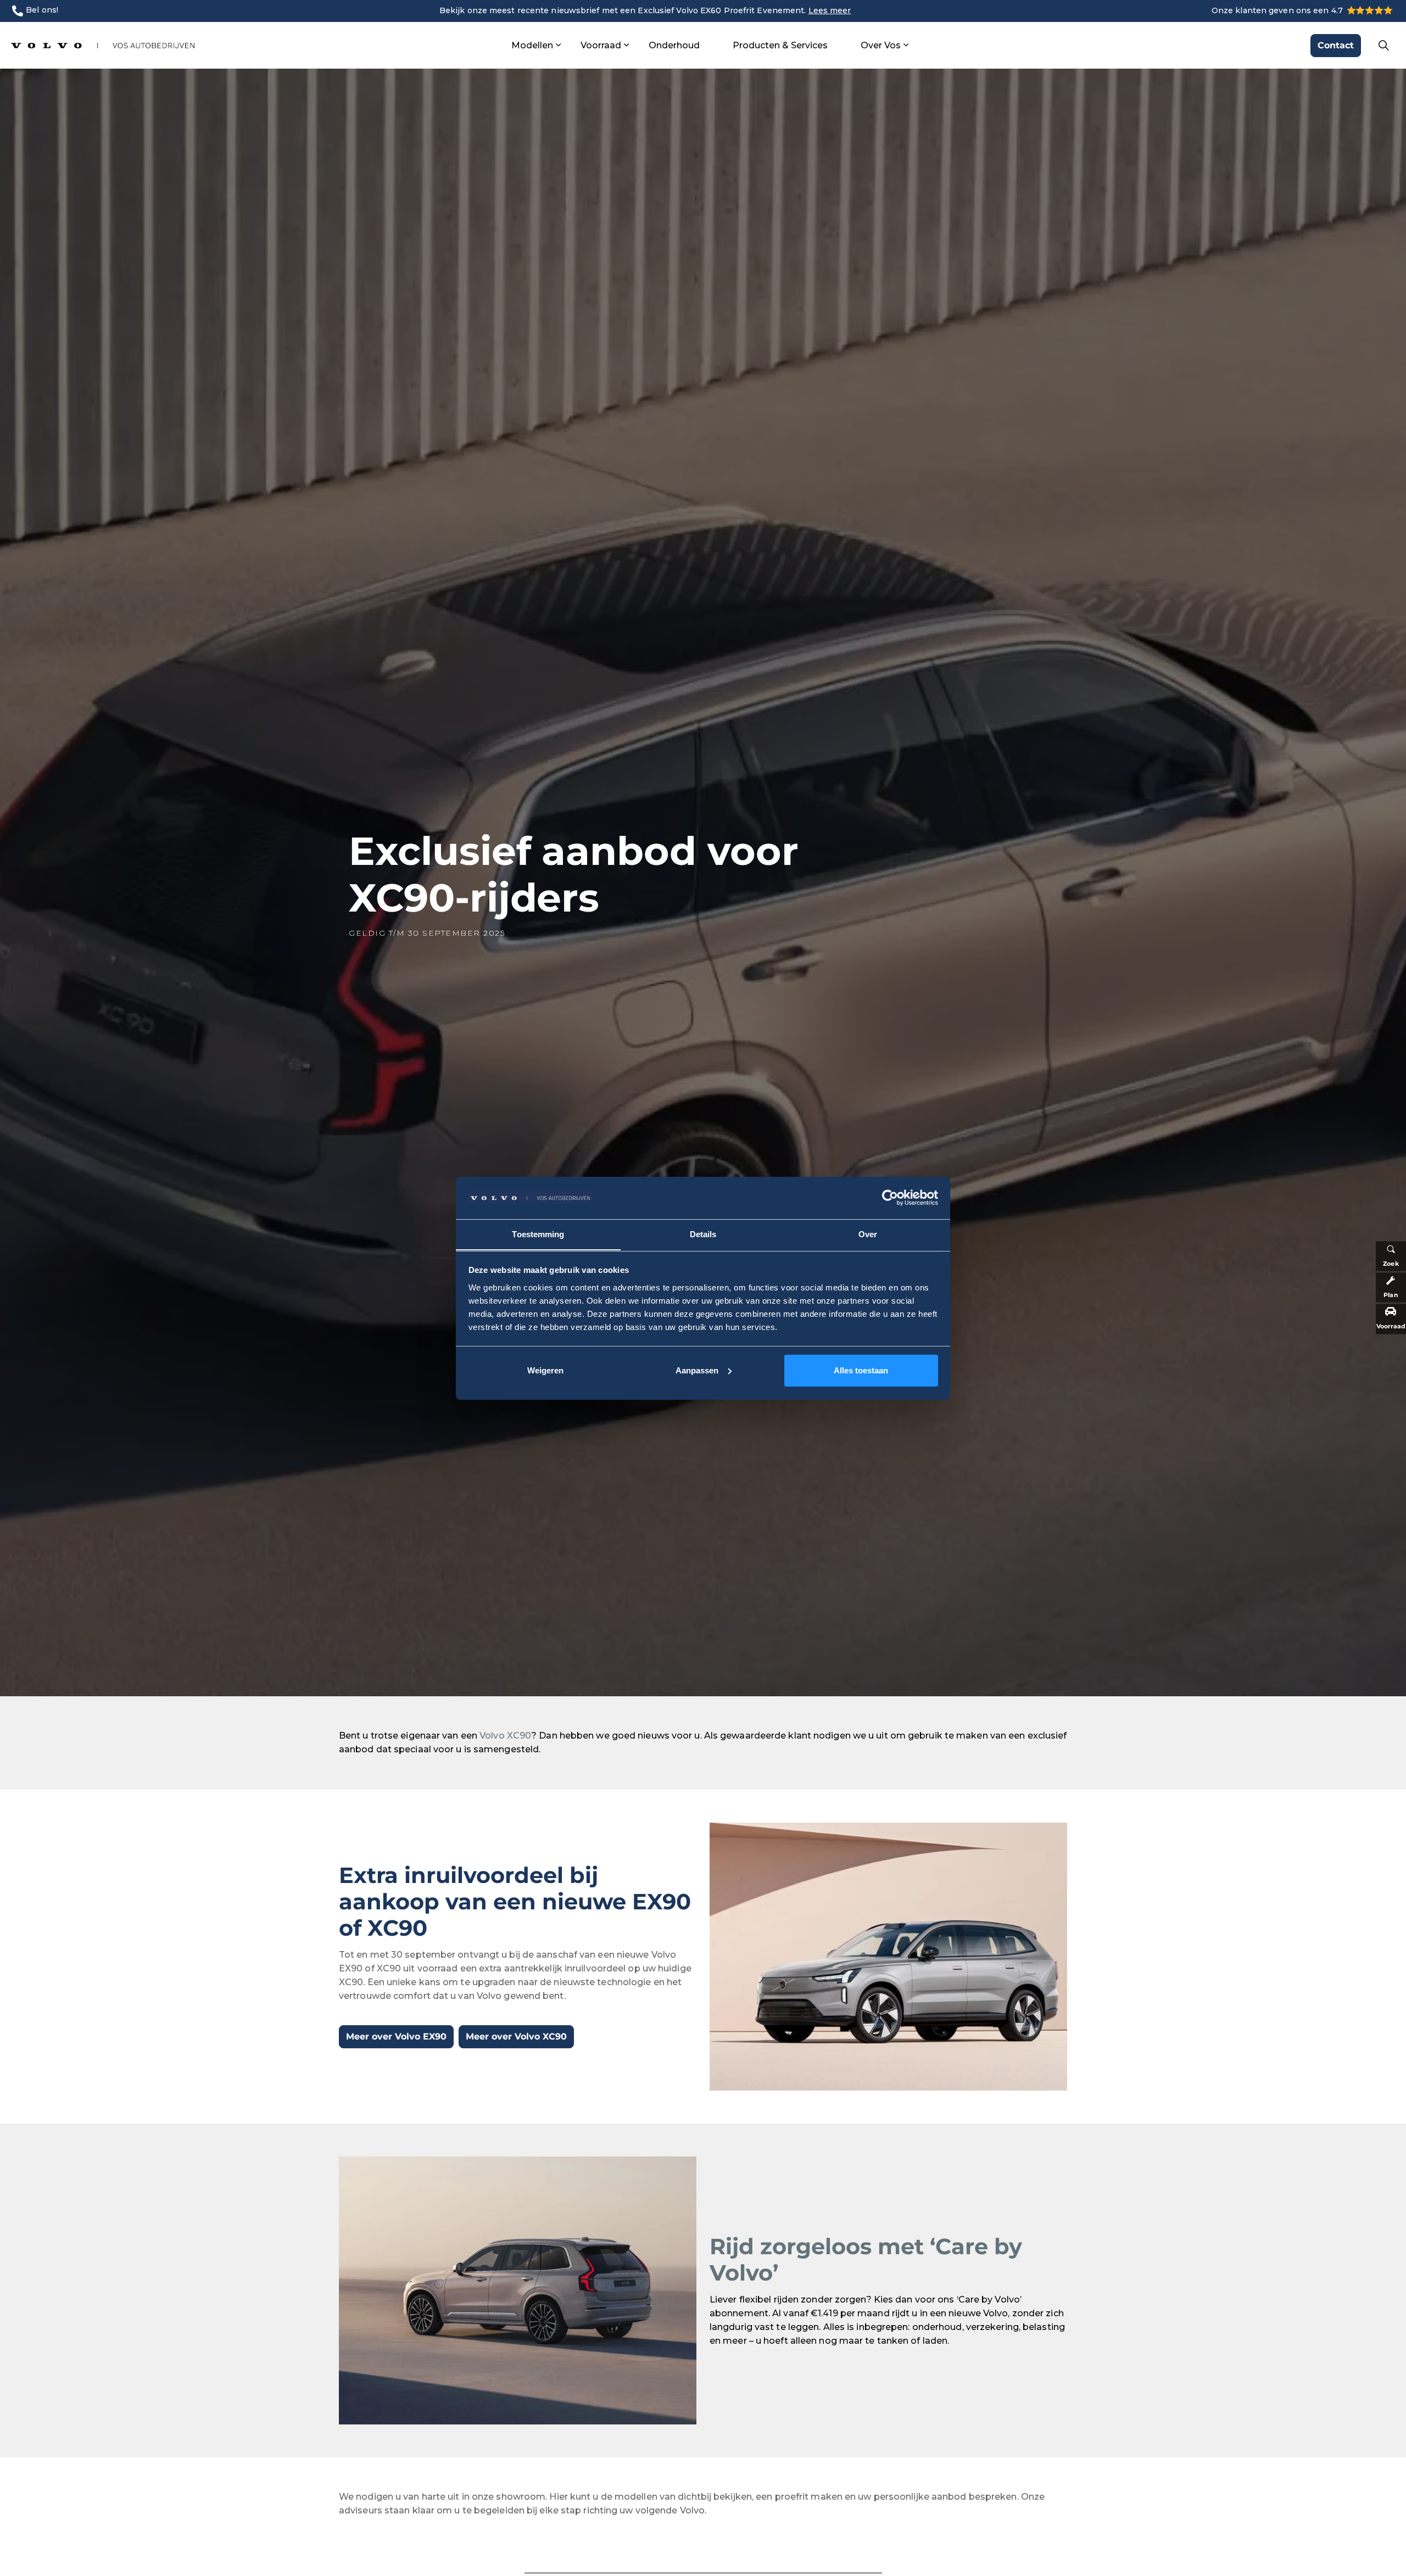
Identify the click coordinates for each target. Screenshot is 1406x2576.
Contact (1336, 45)
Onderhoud (674, 45)
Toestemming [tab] (538, 1234)
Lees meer (830, 10)
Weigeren (545, 1370)
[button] (888, 1957)
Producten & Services (780, 45)
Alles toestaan (861, 1370)
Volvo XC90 (505, 1736)
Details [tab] (703, 1234)
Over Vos (881, 45)
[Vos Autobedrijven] (103, 45)
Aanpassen (697, 1370)
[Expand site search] (1383, 46)
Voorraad (601, 45)
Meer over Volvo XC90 (516, 2036)
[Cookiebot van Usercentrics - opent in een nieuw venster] (890, 1198)
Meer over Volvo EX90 (396, 2036)
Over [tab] (868, 1234)
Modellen (532, 45)
